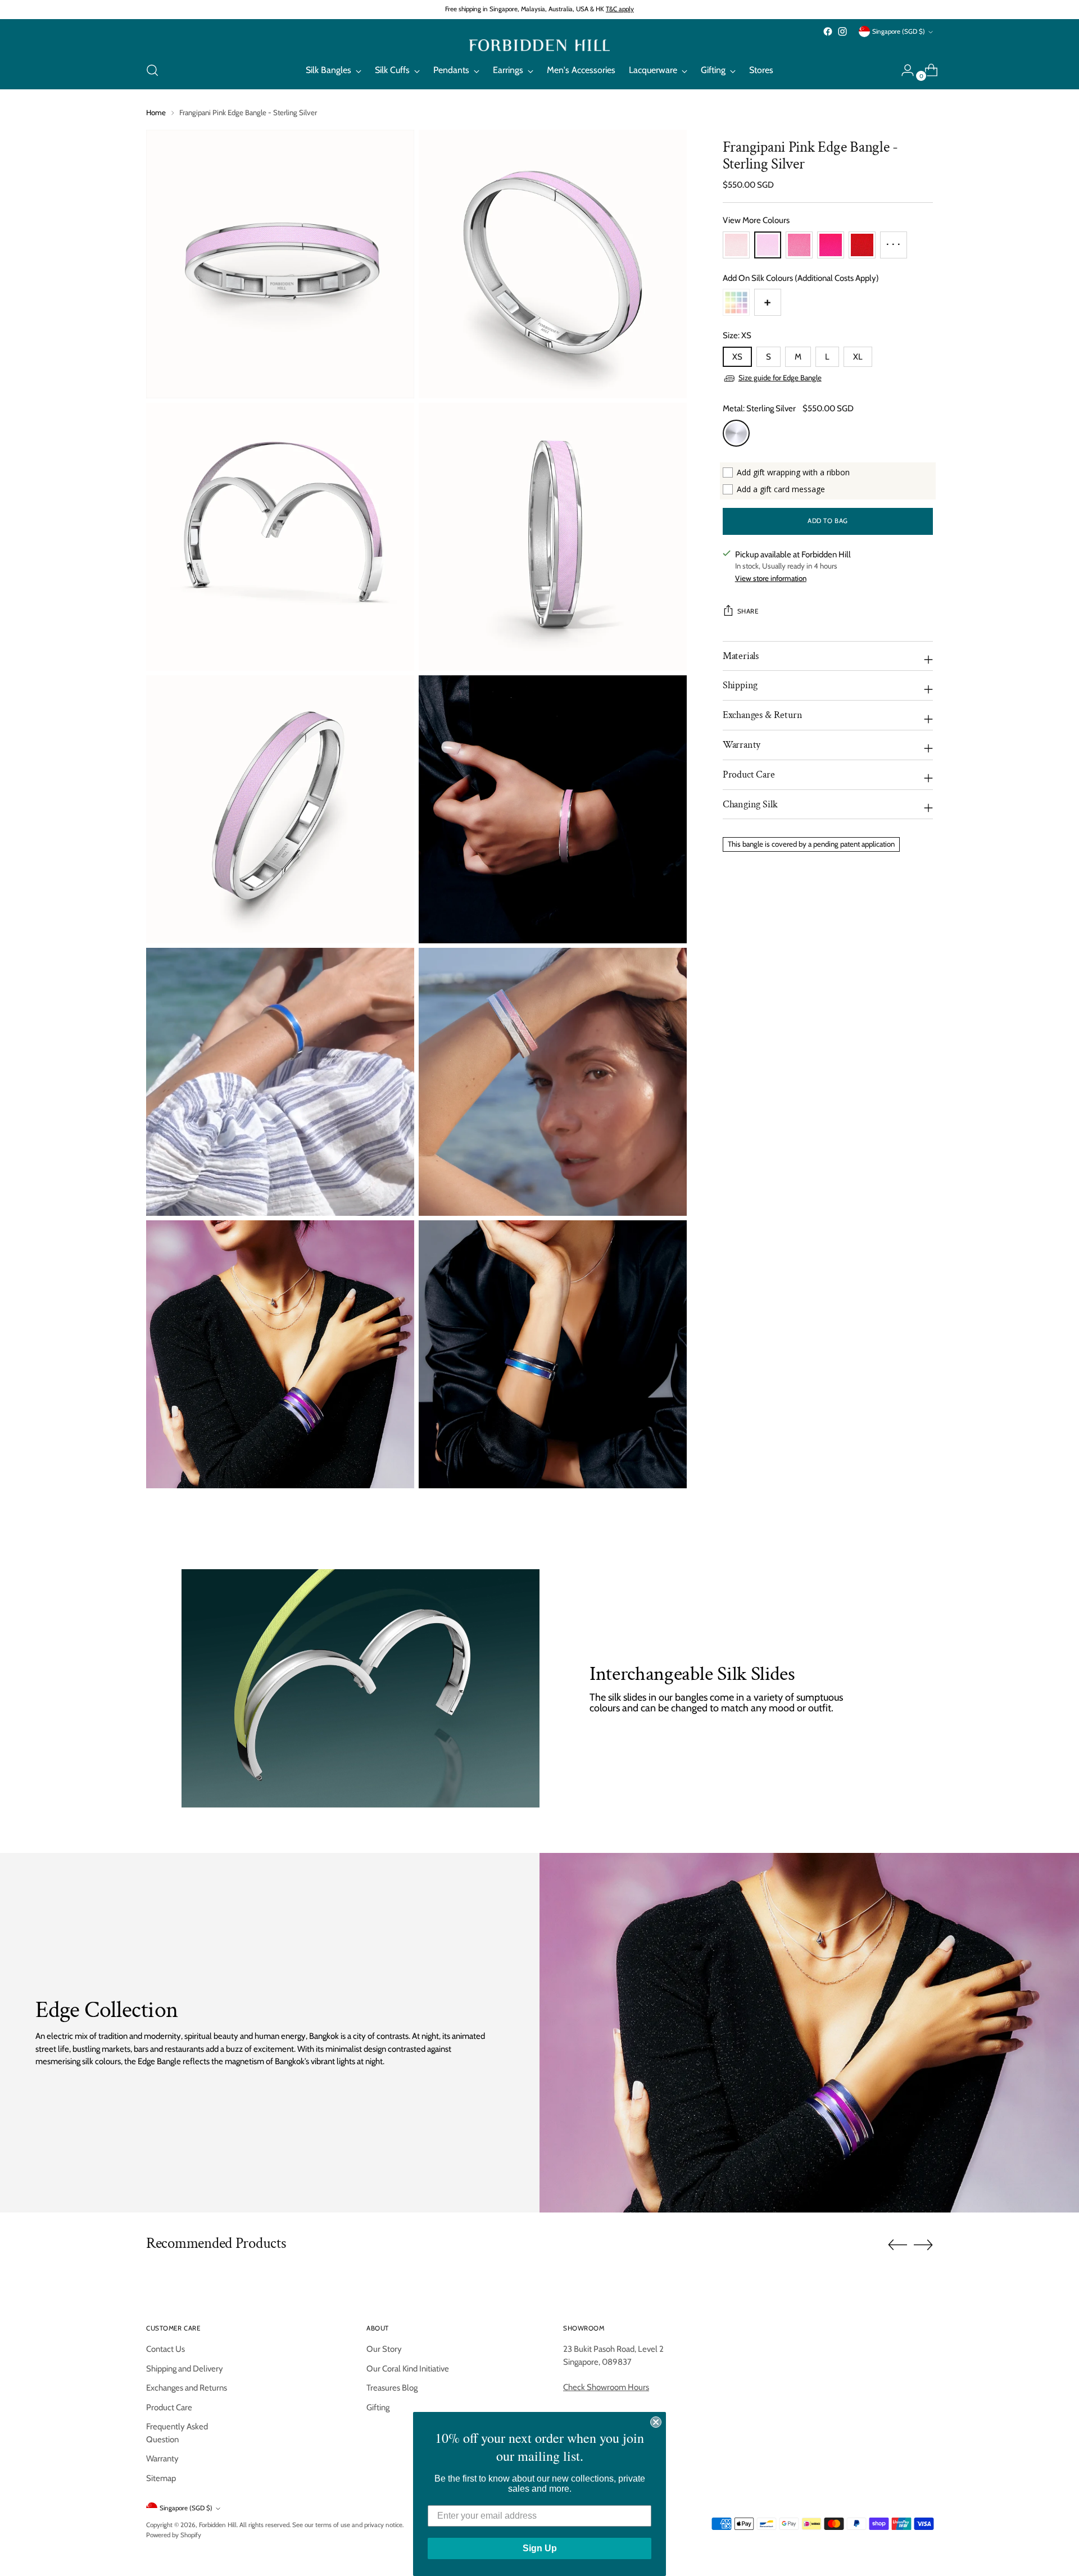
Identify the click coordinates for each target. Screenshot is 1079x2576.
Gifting (378, 2407)
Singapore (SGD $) (899, 31)
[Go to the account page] (903, 70)
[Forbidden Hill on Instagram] (842, 31)
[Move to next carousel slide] (923, 2245)
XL (858, 357)
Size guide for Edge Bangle (780, 378)
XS (737, 357)
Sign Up (540, 2548)
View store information (771, 578)
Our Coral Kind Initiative (408, 2369)
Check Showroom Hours (606, 2387)
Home (156, 112)
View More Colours (756, 221)
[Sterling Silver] (736, 433)
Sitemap (161, 2478)
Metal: (759, 409)
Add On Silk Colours (801, 278)
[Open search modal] (152, 70)
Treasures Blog (392, 2388)
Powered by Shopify (174, 2535)
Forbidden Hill (218, 2525)
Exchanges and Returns (187, 2388)
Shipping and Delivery (185, 2369)
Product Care (169, 2407)
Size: (737, 336)
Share (748, 612)
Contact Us (166, 2349)
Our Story (384, 2349)
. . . (893, 241)
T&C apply (620, 9)
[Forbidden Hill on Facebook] (828, 31)
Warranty (162, 2459)
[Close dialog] (656, 2422)
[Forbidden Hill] (539, 45)
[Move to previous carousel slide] (897, 2245)
